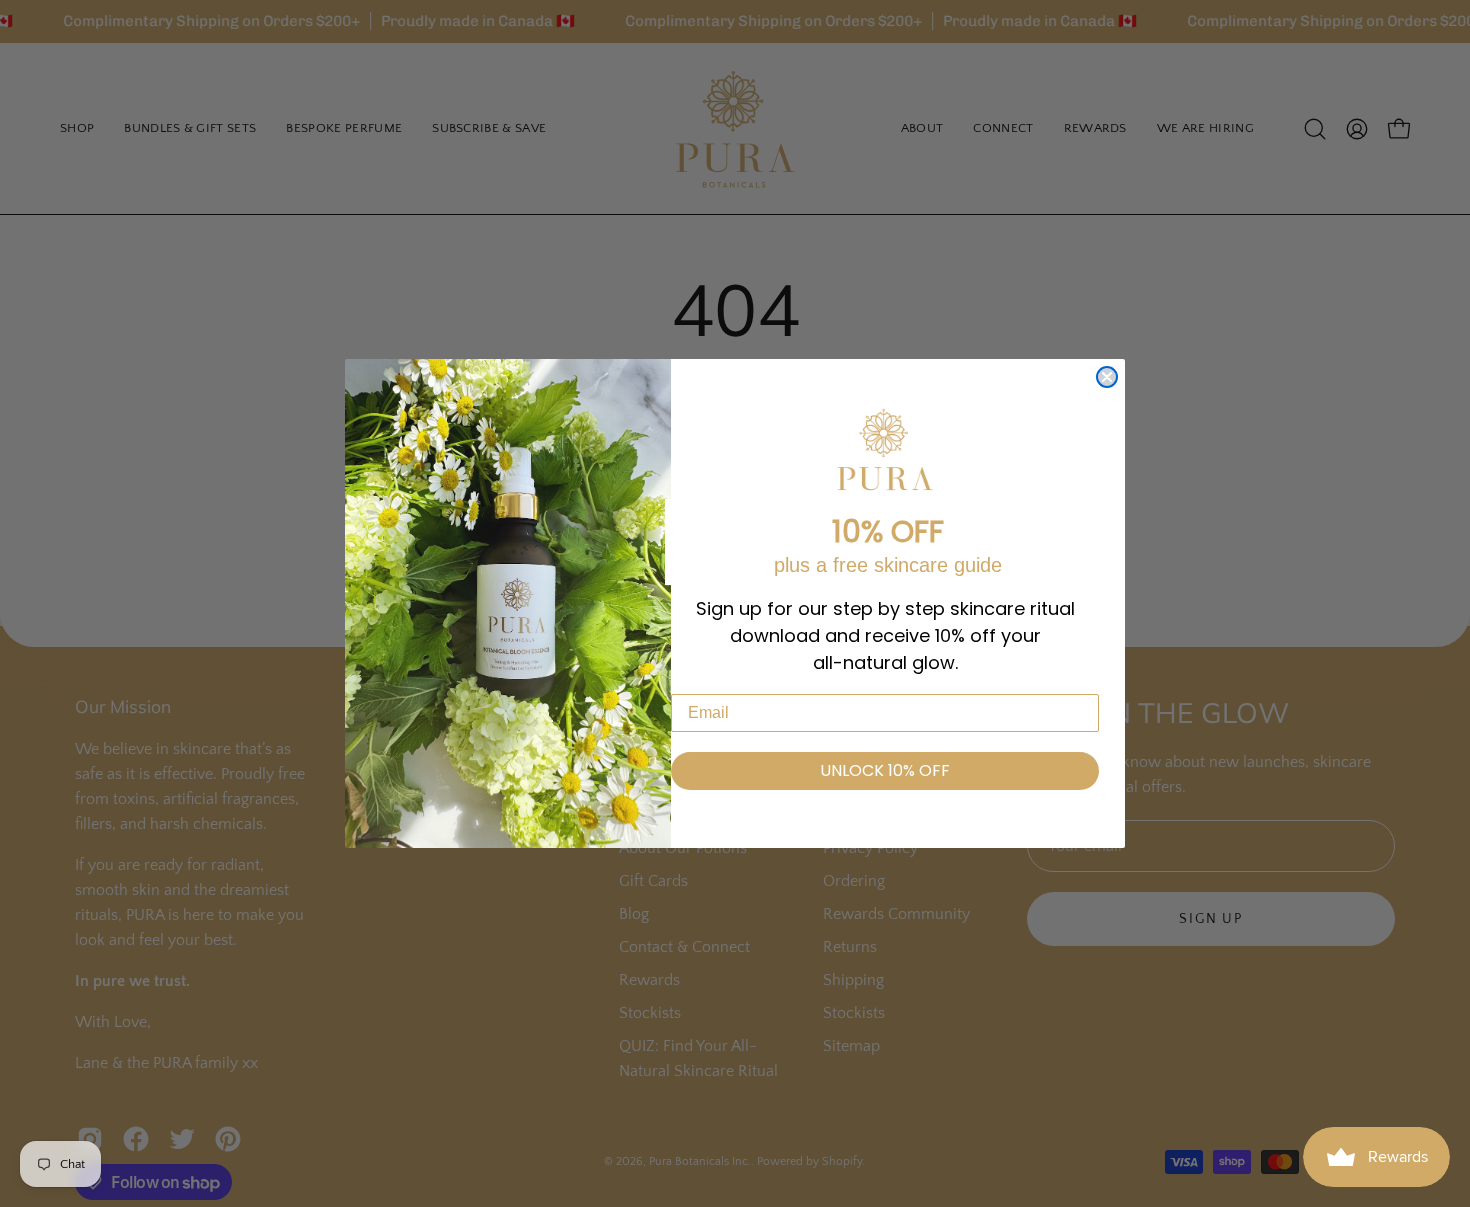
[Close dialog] (1107, 377)
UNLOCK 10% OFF (885, 770)
